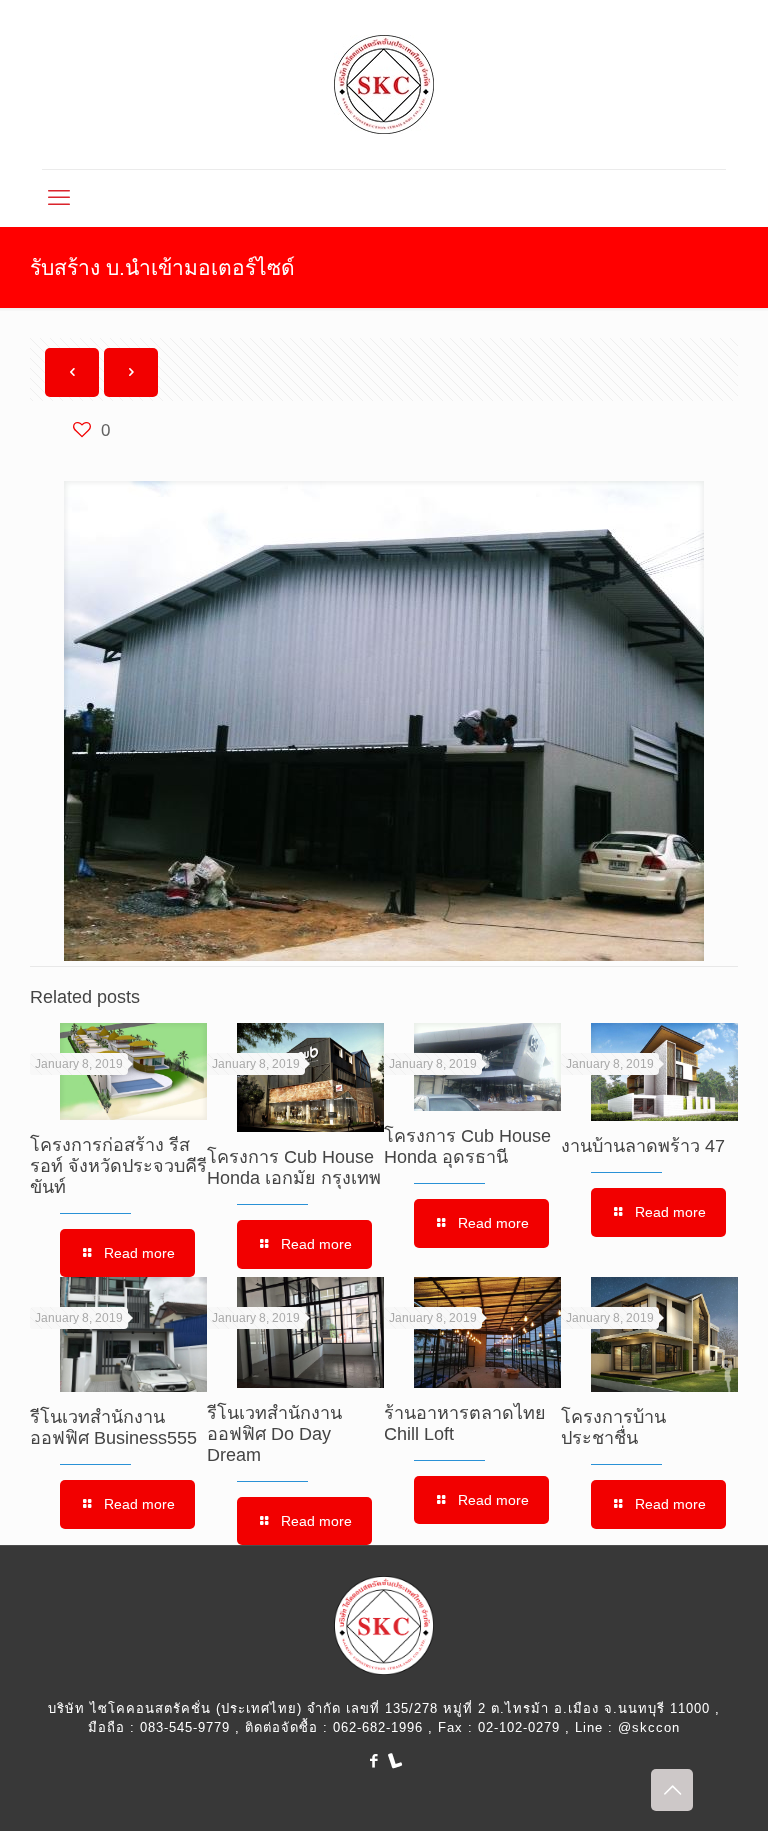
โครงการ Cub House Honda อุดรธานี (467, 1146)
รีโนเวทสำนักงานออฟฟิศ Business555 (113, 1427)
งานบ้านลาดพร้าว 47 (643, 1146)
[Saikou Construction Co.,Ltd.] (384, 84)
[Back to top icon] (672, 1790)
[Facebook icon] (373, 1760)
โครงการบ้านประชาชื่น (613, 1427)
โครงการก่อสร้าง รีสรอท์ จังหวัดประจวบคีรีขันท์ (118, 1166)
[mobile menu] (59, 198)
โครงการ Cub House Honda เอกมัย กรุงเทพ (294, 1167)
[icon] (394, 1760)
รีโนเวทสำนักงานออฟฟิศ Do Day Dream (274, 1434)
